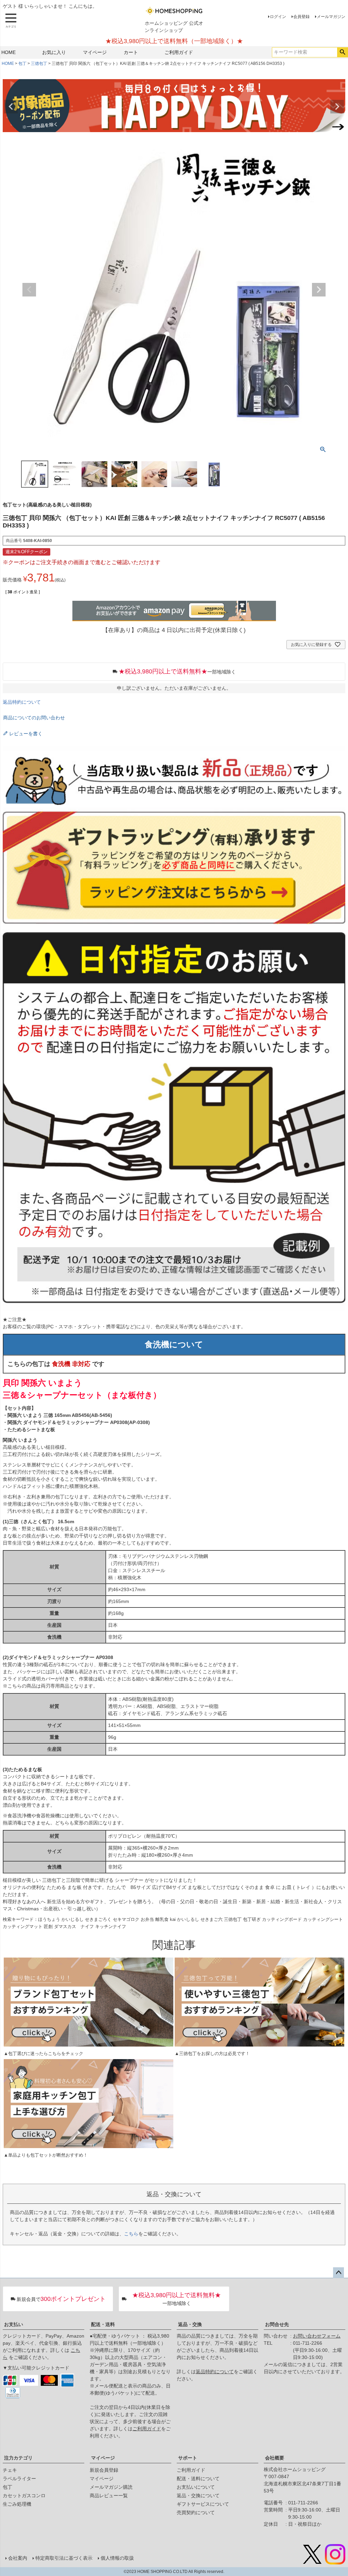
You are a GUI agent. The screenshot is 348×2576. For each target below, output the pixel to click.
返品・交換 (190, 2324)
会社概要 (275, 2458)
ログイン (278, 17)
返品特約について (22, 702)
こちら (131, 2234)
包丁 (22, 64)
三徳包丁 (39, 64)
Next (337, 107)
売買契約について (196, 2512)
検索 (342, 52)
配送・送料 (103, 2324)
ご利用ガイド (179, 52)
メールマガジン (331, 17)
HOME (8, 52)
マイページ (95, 52)
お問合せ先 (277, 2324)
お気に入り (54, 52)
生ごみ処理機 (17, 2504)
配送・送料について (198, 2479)
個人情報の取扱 (117, 2558)
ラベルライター (19, 2479)
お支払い (14, 2324)
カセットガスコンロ (24, 2496)
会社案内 (18, 2558)
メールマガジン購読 (111, 2487)
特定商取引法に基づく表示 (64, 2558)
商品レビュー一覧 (109, 2496)
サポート (188, 2458)
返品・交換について (198, 2496)
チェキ (10, 2470)
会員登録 (301, 17)
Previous (11, 107)
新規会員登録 (104, 2470)
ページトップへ (338, 2273)
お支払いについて (196, 2487)
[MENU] (11, 21)
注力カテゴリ (18, 2458)
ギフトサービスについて (203, 2504)
